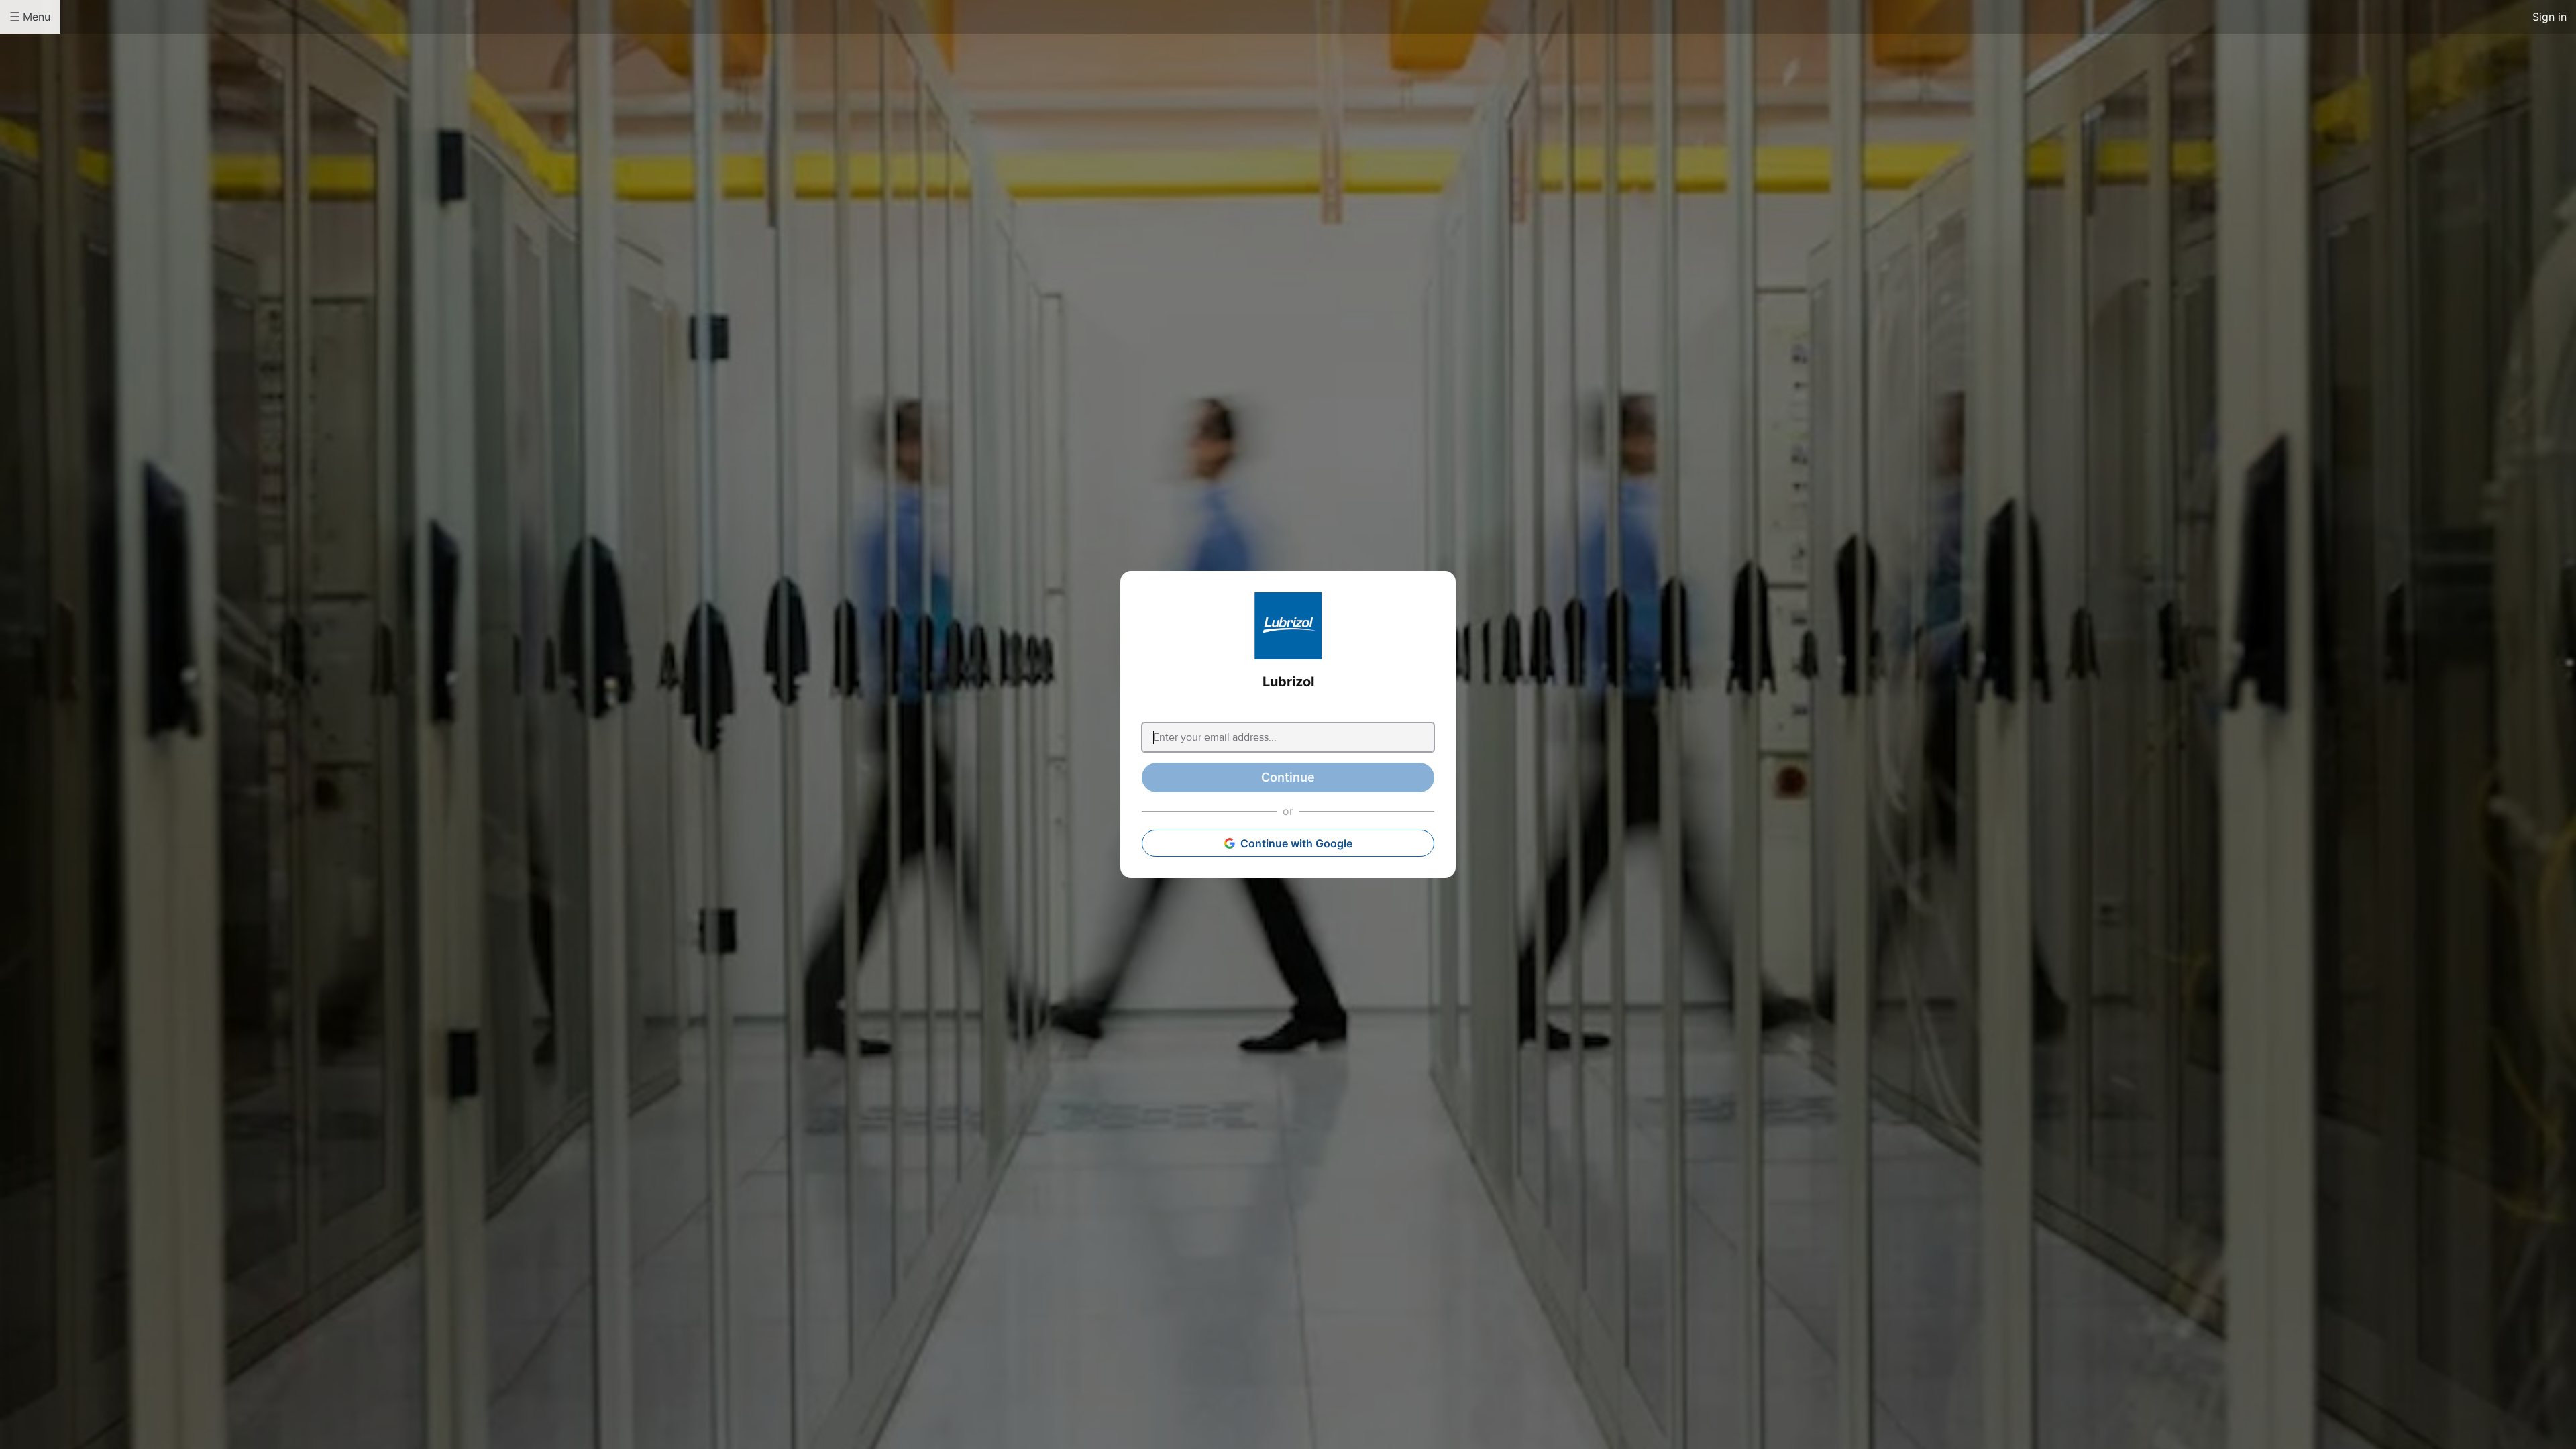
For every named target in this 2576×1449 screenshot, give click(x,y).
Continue (1288, 777)
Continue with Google (1296, 843)
